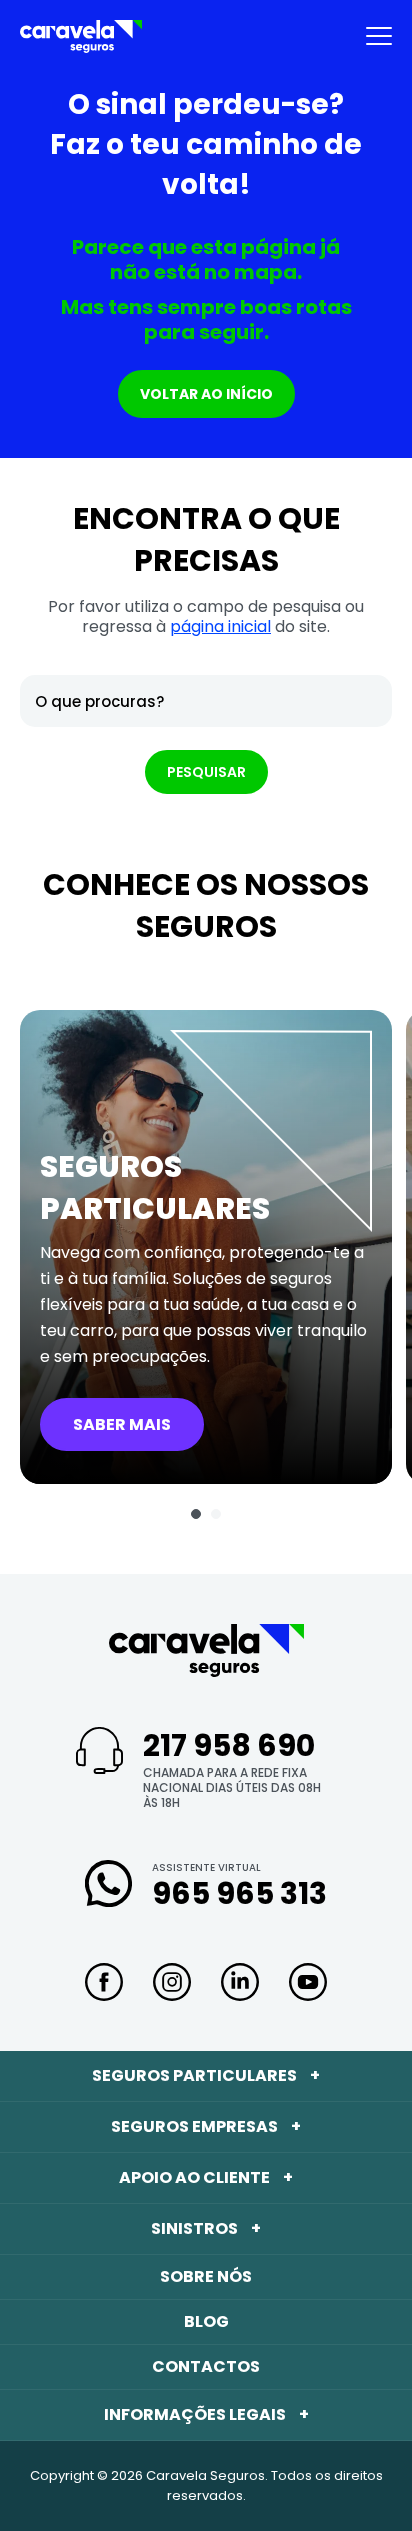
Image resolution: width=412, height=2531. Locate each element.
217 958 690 (229, 1745)
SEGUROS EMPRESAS (206, 2126)
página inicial (220, 626)
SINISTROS (206, 2228)
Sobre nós (206, 2276)
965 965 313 (239, 1893)
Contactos (206, 2366)
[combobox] (206, 701)
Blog (206, 2321)
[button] (196, 1514)
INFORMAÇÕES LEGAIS (206, 2414)
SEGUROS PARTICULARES (206, 2075)
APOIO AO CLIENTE (206, 2177)
